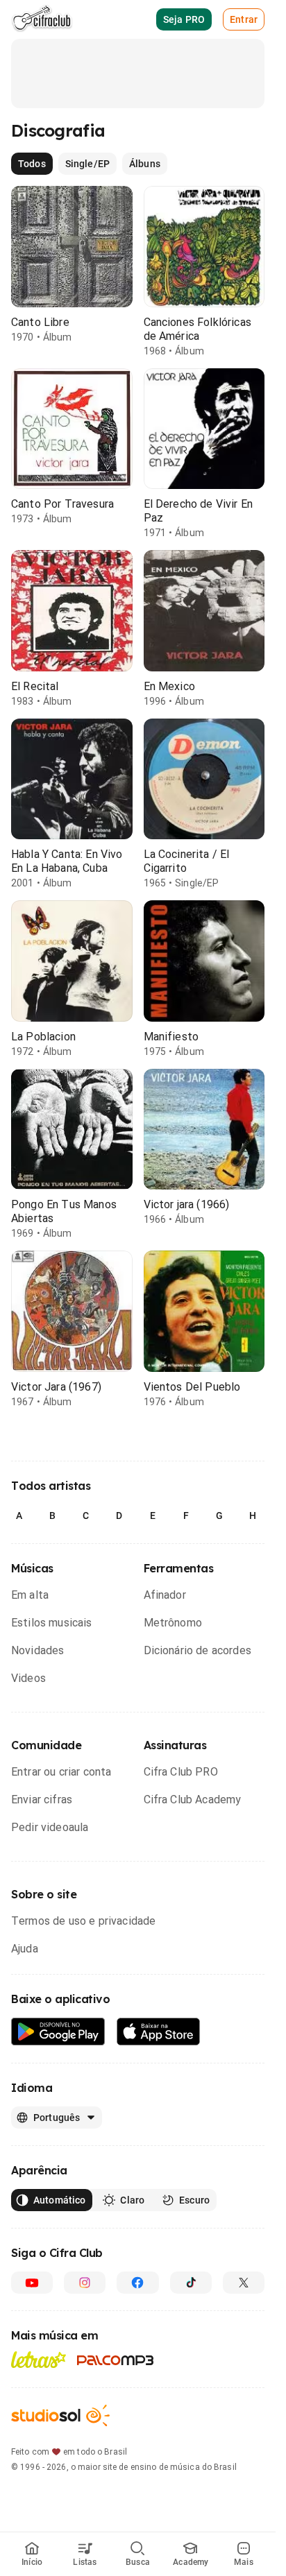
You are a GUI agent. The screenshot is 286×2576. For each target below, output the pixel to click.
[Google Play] (58, 2032)
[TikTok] (191, 2283)
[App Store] (159, 2032)
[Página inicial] (42, 19)
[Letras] (39, 2360)
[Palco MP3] (116, 2360)
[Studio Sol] (60, 2415)
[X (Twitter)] (244, 2283)
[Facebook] (137, 2283)
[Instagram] (85, 2283)
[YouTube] (32, 2283)
